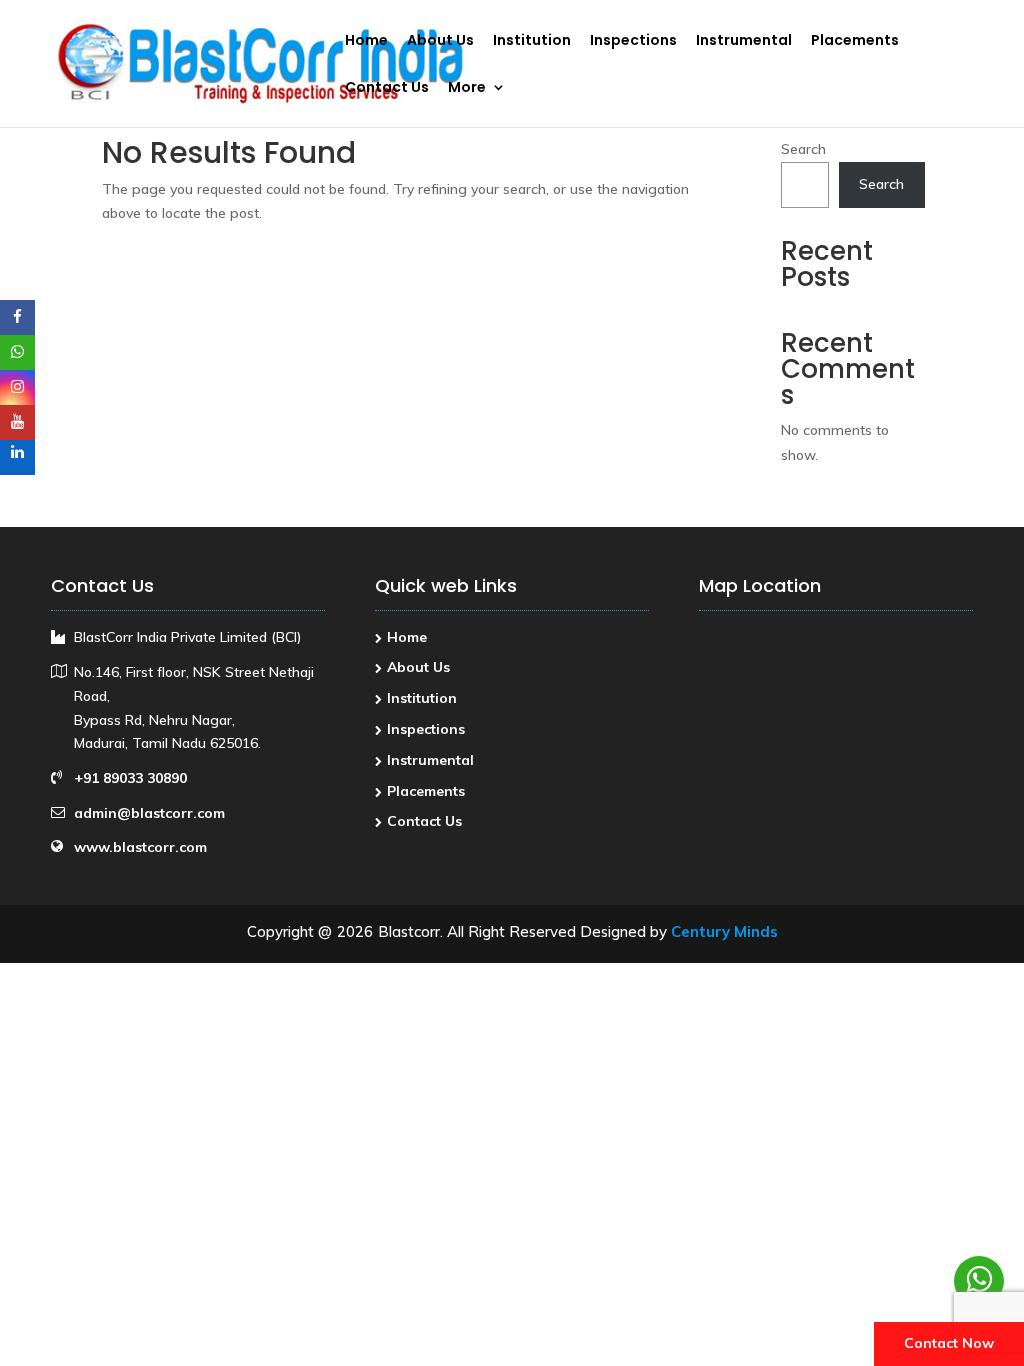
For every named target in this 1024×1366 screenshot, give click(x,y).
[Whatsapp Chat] (979, 1281)
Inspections (633, 41)
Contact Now (949, 1343)
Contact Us (387, 88)
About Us (440, 41)
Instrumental (744, 41)
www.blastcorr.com (140, 847)
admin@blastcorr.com (149, 813)
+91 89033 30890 (130, 778)
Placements (855, 41)
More (467, 88)
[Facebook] (17, 317)
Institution (532, 41)
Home (366, 41)
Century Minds (724, 931)
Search (803, 149)
